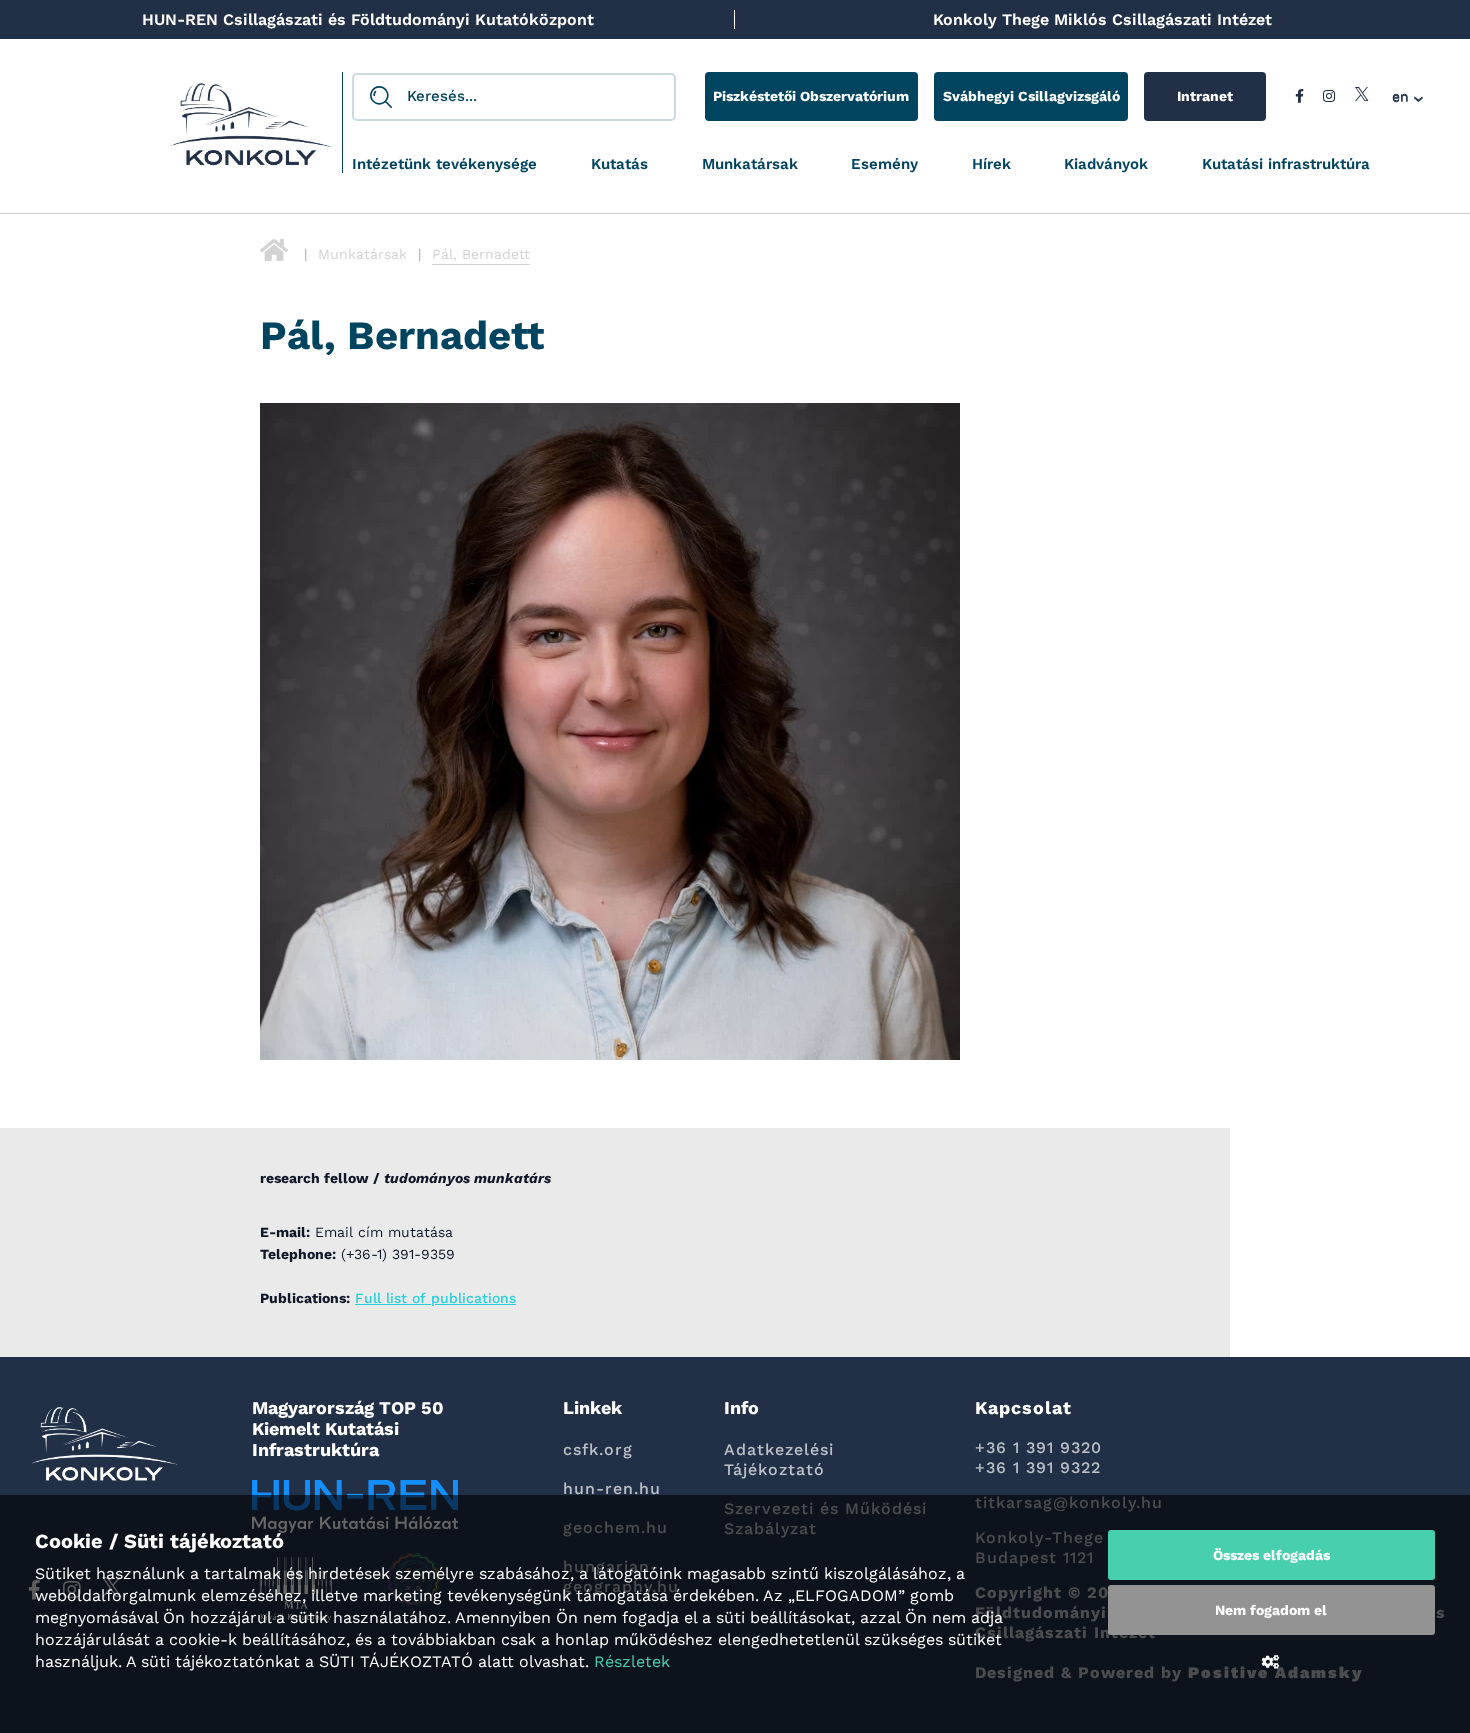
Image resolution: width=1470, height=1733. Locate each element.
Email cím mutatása (384, 1232)
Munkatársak (750, 164)
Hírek (991, 164)
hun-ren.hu (612, 1488)
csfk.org (598, 1449)
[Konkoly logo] (252, 130)
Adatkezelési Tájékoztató (779, 1459)
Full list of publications (435, 1298)
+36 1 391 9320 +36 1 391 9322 (1038, 1457)
